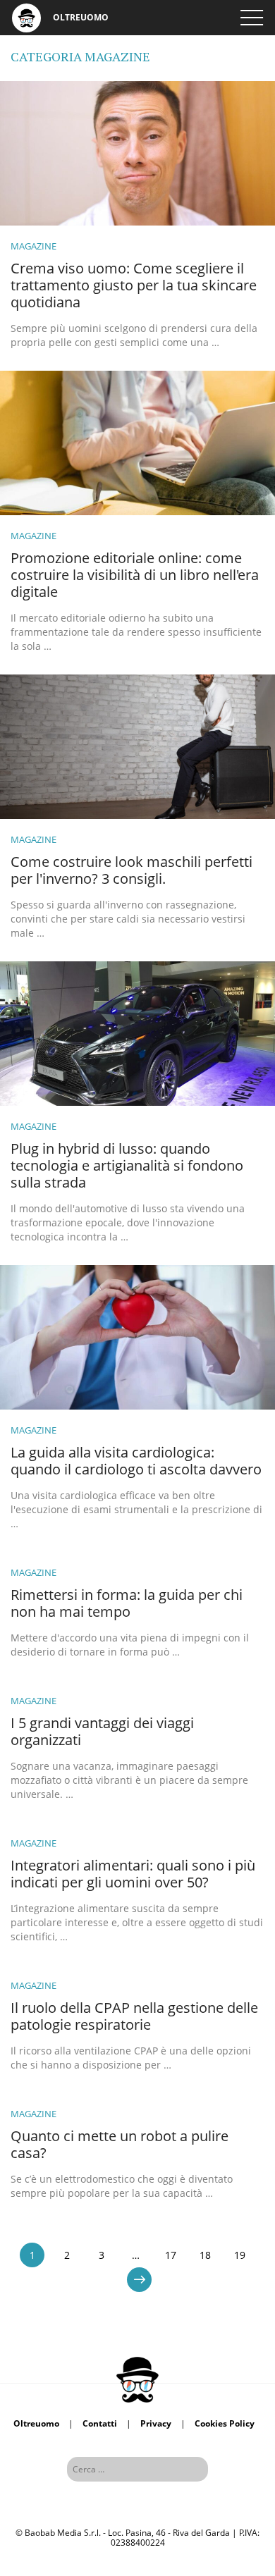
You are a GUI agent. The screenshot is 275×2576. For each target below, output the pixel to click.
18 (205, 2255)
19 (240, 2255)
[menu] (252, 18)
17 (171, 2255)
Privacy (156, 2423)
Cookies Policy (225, 2423)
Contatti (100, 2423)
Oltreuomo (36, 2423)
